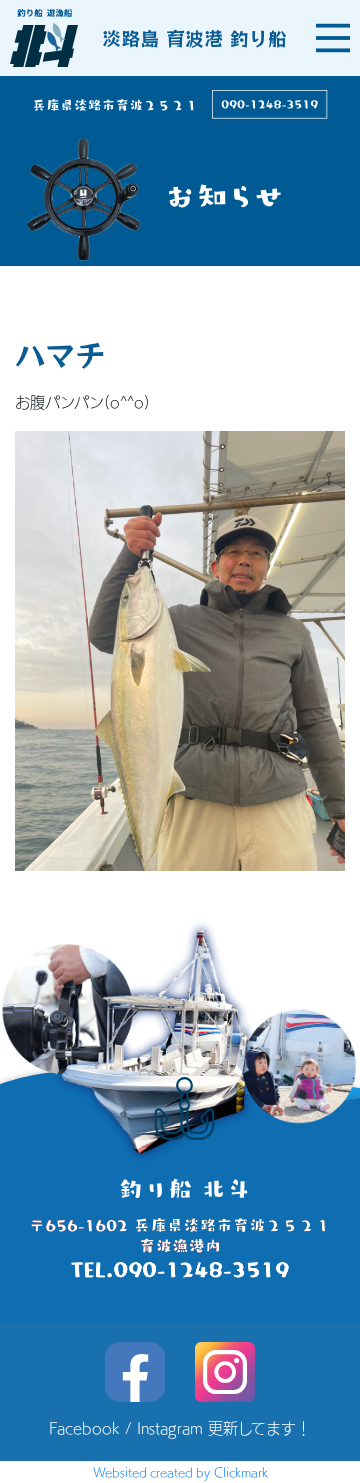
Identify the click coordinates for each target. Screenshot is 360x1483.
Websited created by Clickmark (180, 1472)
